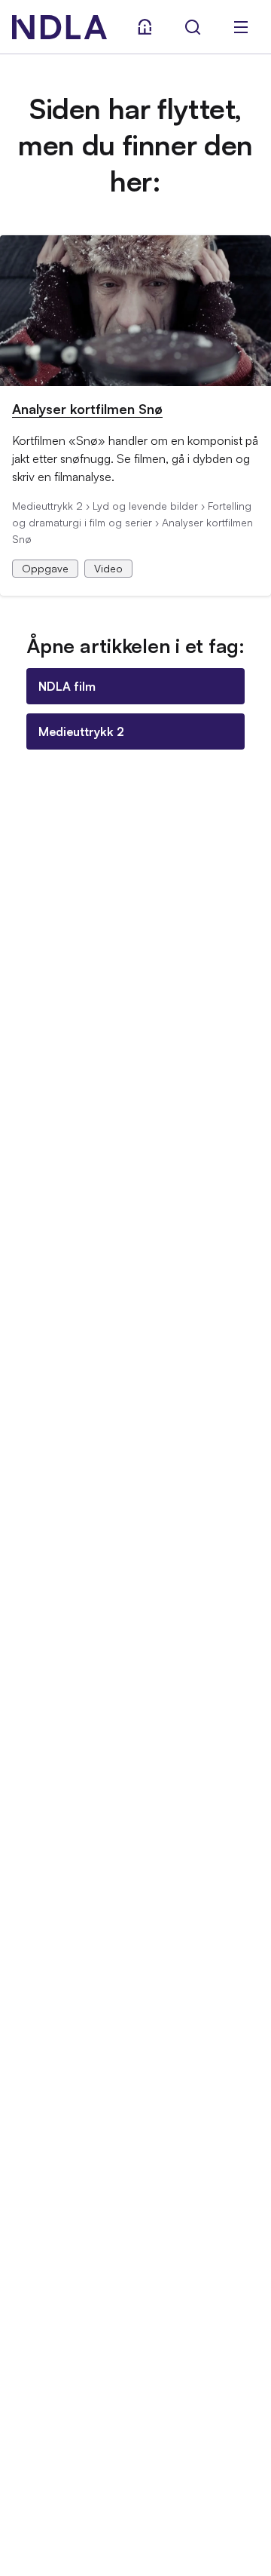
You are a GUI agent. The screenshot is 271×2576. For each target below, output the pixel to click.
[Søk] (193, 27)
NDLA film (67, 686)
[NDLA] (59, 27)
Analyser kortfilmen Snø (87, 409)
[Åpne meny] (241, 27)
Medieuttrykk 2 (81, 731)
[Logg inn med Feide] (145, 27)
